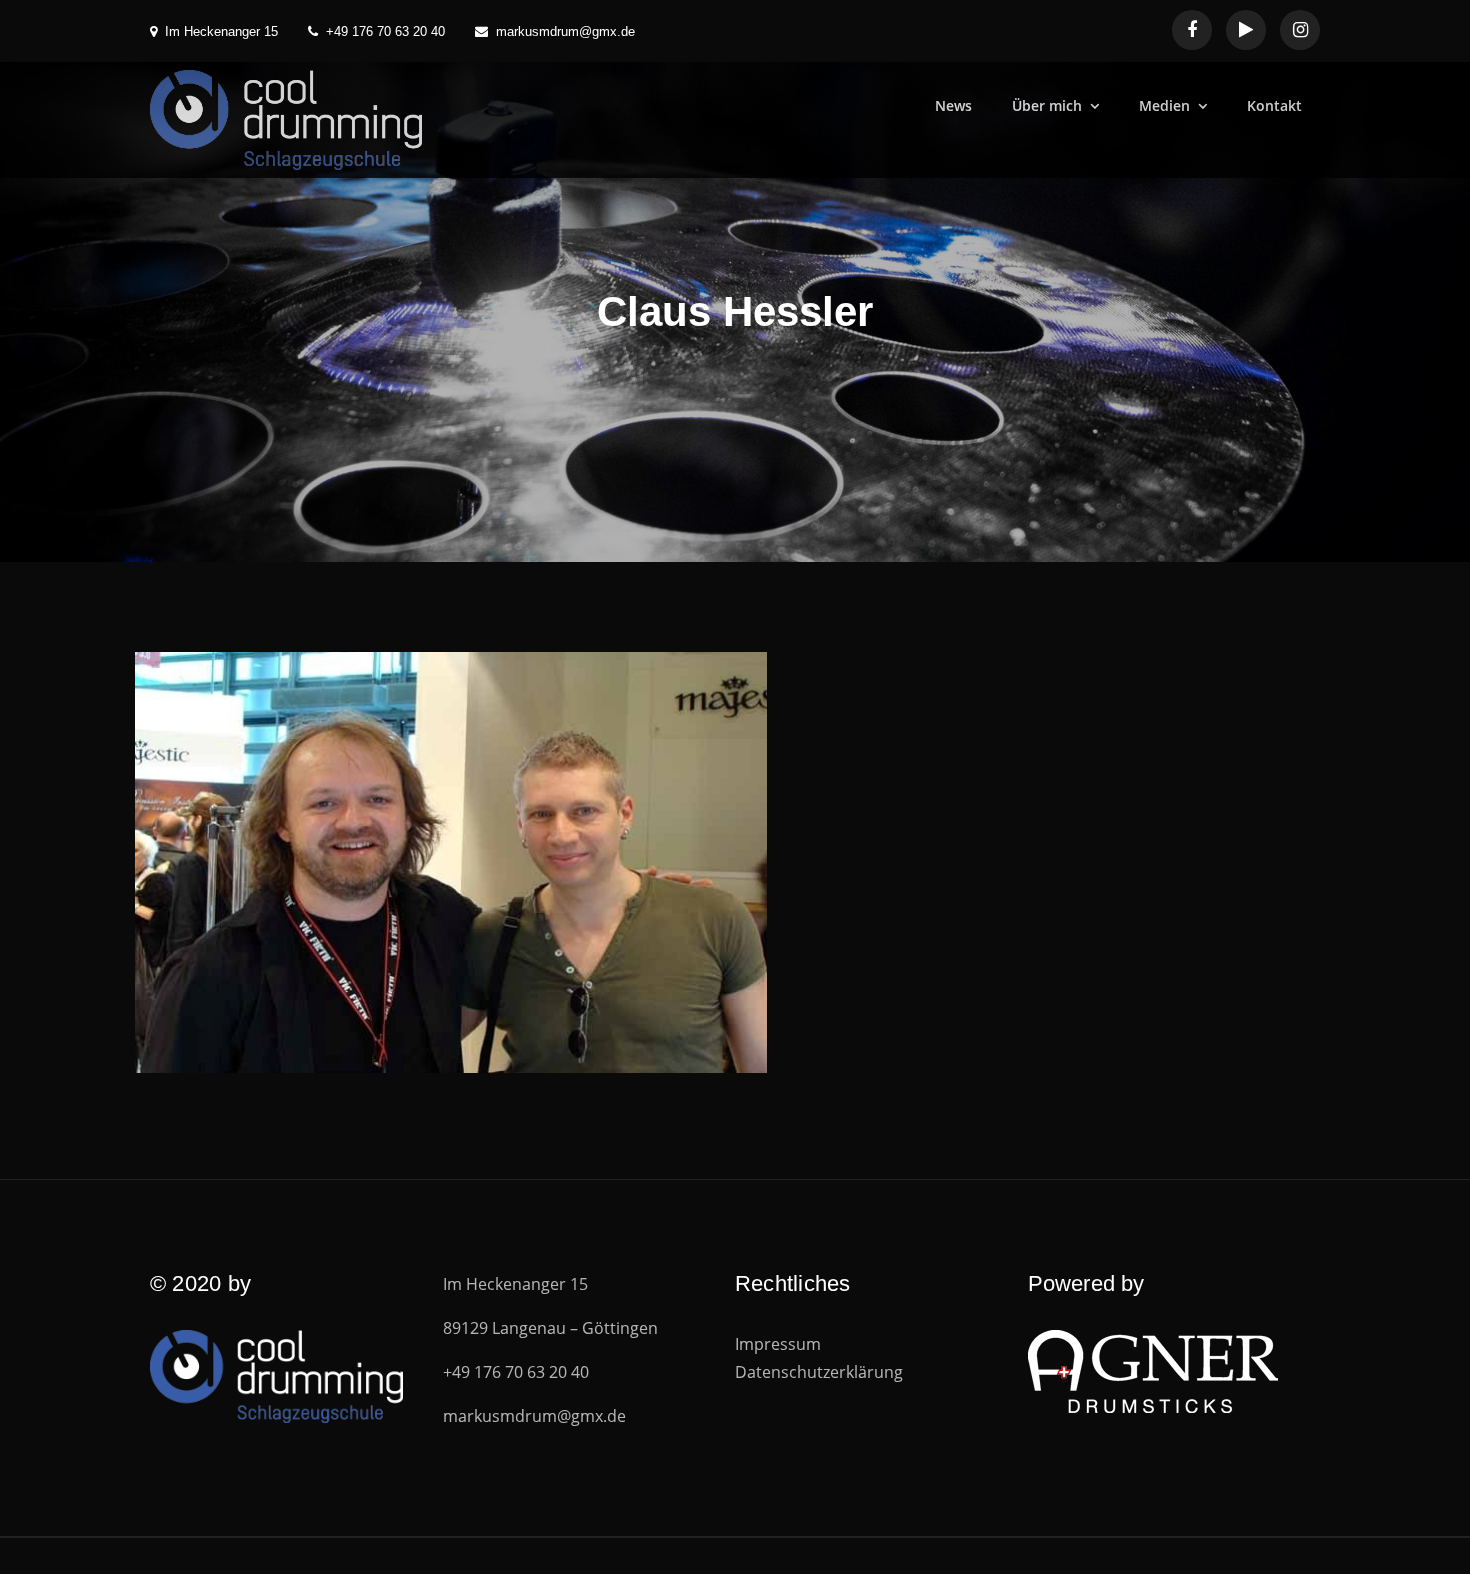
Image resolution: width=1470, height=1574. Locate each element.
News (953, 105)
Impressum (778, 1344)
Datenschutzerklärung (819, 1372)
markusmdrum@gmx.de (565, 31)
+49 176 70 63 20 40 (385, 31)
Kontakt (1274, 105)
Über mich (1047, 105)
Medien (1164, 105)
